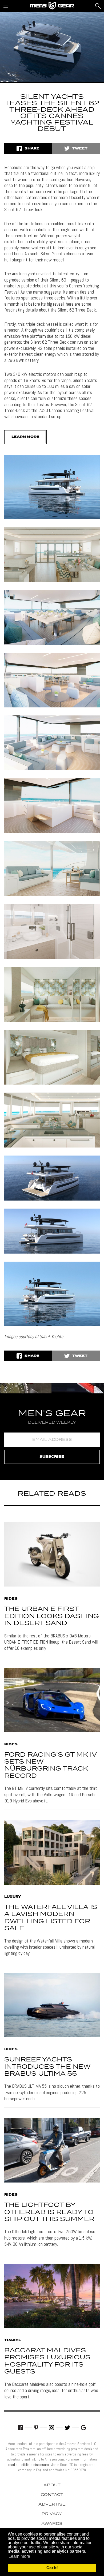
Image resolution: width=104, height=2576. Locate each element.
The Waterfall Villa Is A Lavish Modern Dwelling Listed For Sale (51, 1918)
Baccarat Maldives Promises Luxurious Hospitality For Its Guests (47, 2361)
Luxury (13, 1897)
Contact (52, 2495)
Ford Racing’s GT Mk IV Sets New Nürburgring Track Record (50, 1765)
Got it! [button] (52, 2568)
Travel (13, 2340)
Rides (11, 1599)
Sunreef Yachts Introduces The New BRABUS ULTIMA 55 (47, 2067)
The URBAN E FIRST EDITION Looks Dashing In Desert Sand (52, 1616)
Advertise (52, 2504)
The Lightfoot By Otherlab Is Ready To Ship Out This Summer (49, 2212)
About (52, 2485)
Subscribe (52, 1457)
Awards (52, 2524)
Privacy (52, 2514)
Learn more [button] (19, 2556)
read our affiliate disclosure (29, 2465)
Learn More (25, 437)
